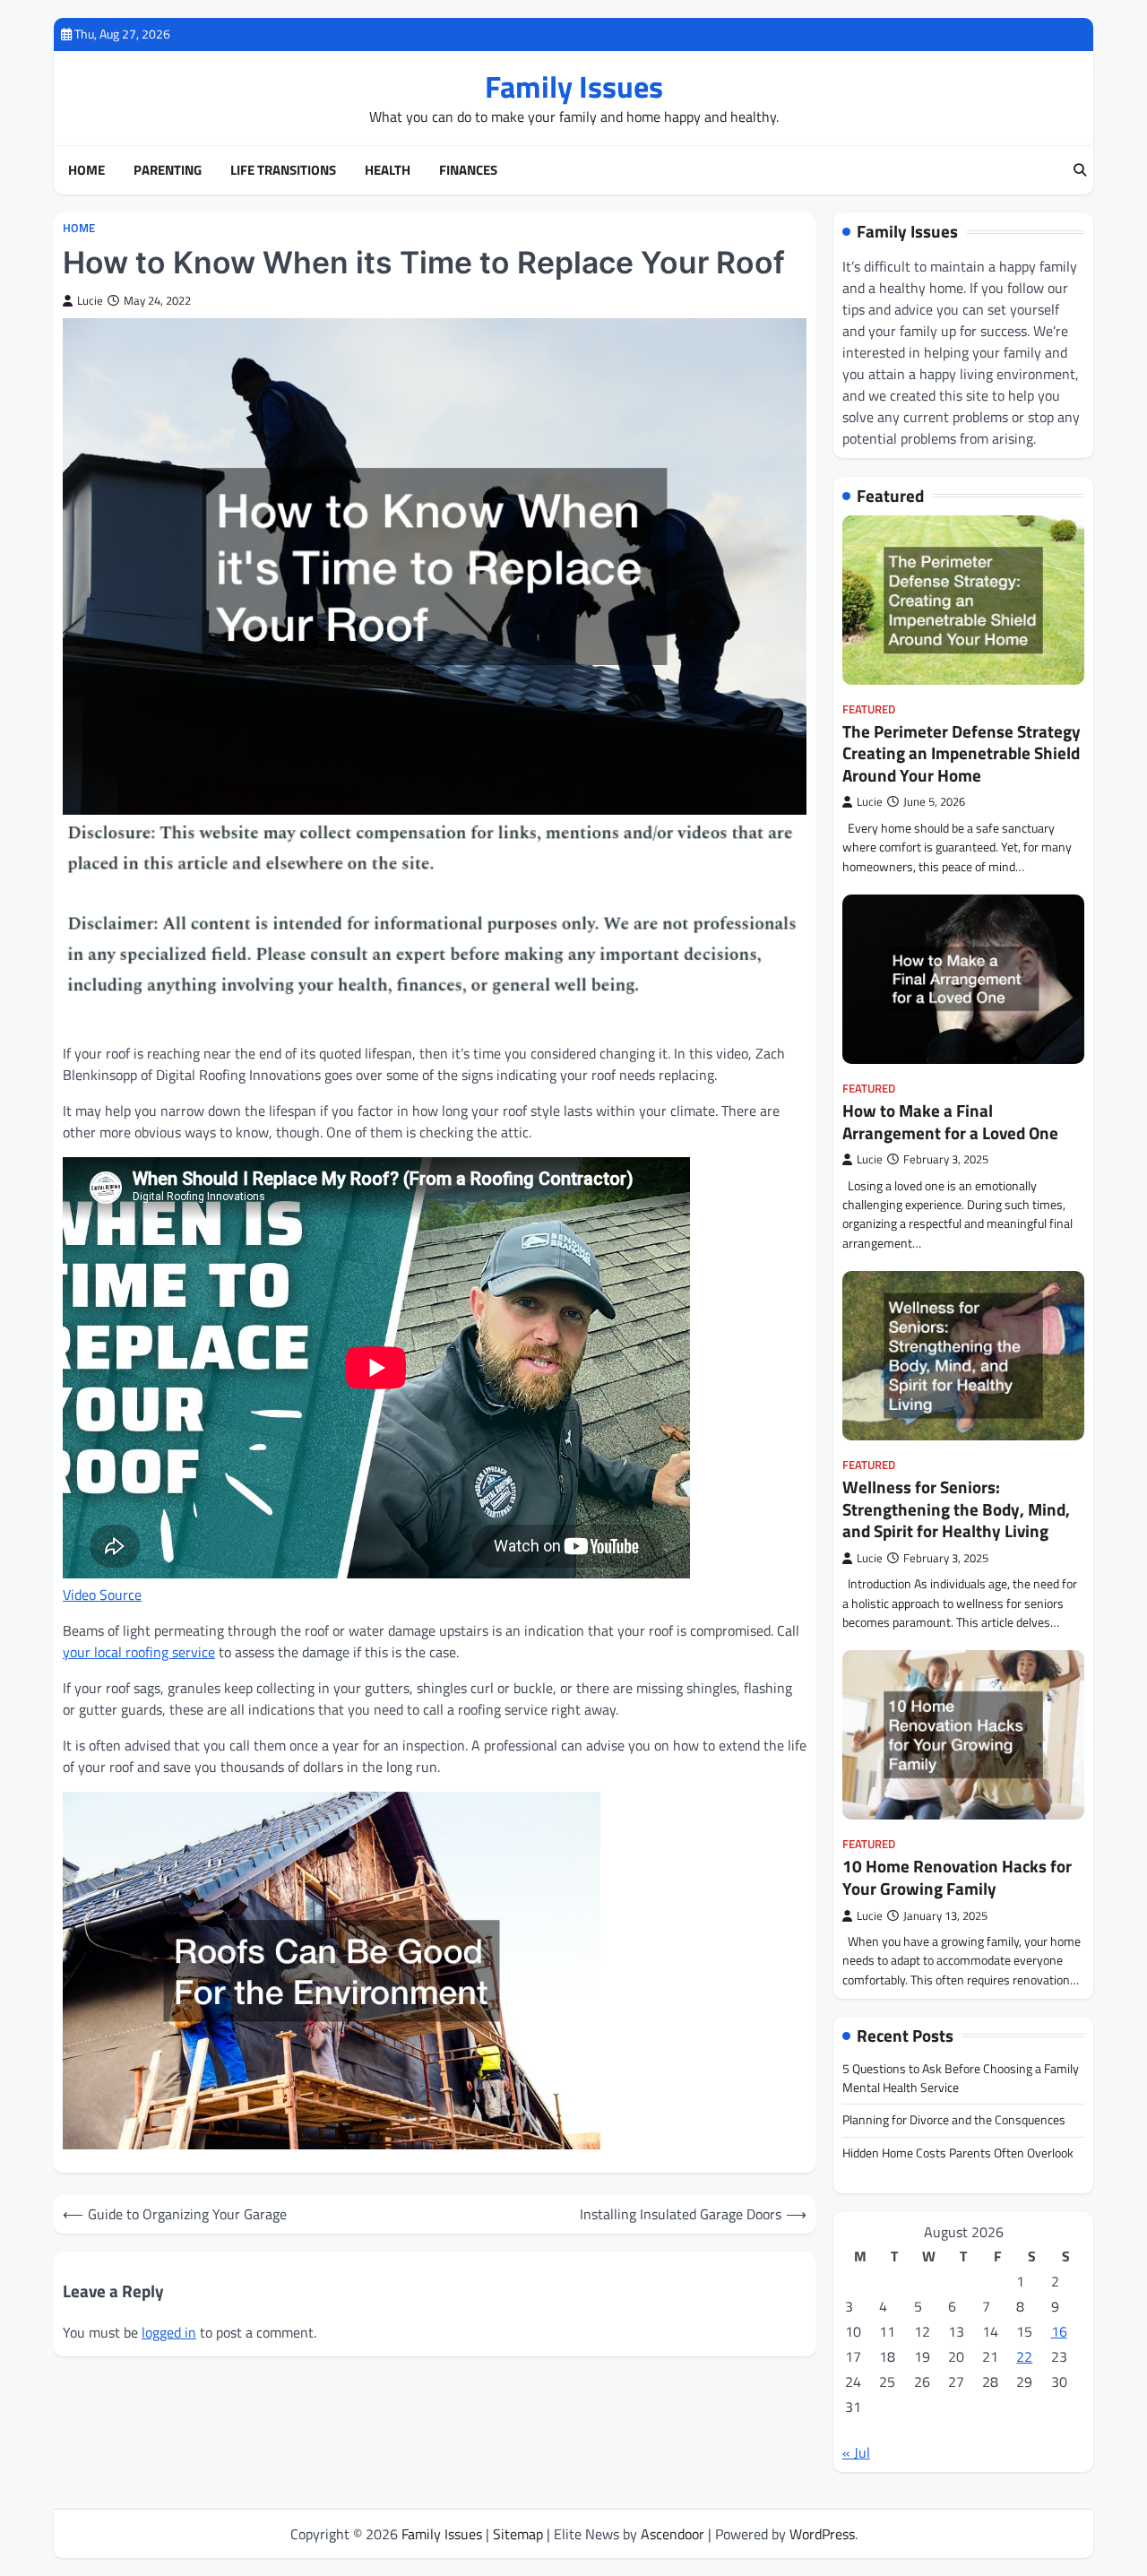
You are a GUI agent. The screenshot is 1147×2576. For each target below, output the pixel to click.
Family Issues (574, 86)
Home (86, 170)
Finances (468, 170)
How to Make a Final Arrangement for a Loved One (950, 1122)
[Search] (1080, 170)
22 (1024, 2356)
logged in (169, 2332)
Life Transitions (283, 170)
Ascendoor (673, 2534)
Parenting (168, 170)
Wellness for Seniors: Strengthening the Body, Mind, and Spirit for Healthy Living (956, 1509)
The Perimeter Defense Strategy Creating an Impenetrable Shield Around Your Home (962, 753)
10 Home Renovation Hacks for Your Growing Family (957, 1877)
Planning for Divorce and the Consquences (954, 2120)
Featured (869, 709)
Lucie (90, 301)
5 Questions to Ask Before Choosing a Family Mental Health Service (961, 2078)
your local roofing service (139, 1652)
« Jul (856, 2452)
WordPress (822, 2534)
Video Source (102, 1595)
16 (1059, 2331)
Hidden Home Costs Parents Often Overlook (958, 2153)
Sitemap (518, 2534)
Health (388, 170)
